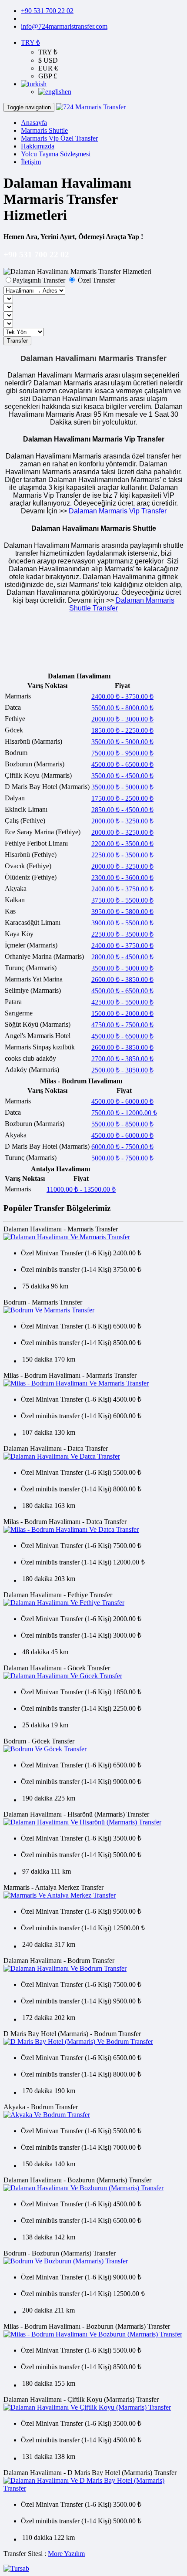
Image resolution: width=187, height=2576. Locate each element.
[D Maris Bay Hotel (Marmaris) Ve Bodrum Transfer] (78, 2042)
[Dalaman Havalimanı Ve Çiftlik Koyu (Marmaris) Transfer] (87, 2407)
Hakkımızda (38, 146)
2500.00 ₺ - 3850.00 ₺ (122, 1070)
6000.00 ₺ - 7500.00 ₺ (122, 1147)
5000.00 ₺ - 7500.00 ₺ (122, 1158)
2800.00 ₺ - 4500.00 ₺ (122, 957)
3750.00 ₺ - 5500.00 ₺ (122, 900)
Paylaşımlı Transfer (40, 280)
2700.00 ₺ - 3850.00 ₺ (122, 1059)
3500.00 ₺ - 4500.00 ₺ (122, 776)
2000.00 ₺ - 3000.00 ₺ (122, 719)
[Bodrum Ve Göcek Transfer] (45, 1749)
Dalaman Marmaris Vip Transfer (118, 511)
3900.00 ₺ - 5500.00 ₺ (122, 923)
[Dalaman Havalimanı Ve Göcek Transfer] (63, 1676)
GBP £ (48, 76)
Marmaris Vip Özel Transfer (59, 138)
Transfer (17, 341)
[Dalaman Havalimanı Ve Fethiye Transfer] (64, 1603)
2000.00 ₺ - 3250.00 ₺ (122, 821)
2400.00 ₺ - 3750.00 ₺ (122, 696)
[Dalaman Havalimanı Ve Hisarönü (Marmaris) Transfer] (82, 1822)
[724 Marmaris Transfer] (91, 107)
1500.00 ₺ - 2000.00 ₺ (122, 1013)
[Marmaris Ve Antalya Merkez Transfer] (60, 1895)
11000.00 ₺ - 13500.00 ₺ (81, 1189)
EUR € (48, 68)
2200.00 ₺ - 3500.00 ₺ (122, 844)
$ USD (48, 60)
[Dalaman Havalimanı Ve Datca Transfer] (62, 1456)
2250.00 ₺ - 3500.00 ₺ (122, 855)
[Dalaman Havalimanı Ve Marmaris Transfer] (67, 1237)
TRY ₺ (30, 42)
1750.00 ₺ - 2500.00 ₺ (122, 798)
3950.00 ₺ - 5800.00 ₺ (122, 912)
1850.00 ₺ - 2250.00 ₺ (122, 730)
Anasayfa (34, 123)
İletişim (31, 162)
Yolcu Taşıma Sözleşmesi (56, 154)
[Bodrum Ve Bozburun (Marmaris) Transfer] (66, 2261)
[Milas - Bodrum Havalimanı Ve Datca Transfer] (71, 1529)
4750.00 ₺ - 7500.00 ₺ (122, 1025)
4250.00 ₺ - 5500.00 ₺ (122, 1002)
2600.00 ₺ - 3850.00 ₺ (122, 979)
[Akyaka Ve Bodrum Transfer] (47, 2115)
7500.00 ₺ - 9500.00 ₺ (122, 753)
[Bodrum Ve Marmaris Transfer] (49, 1310)
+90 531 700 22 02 (47, 11)
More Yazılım (66, 2554)
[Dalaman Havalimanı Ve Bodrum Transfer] (65, 1968)
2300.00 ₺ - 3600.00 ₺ (122, 878)
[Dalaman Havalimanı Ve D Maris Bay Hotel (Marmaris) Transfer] (93, 2488)
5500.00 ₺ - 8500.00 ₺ (122, 1124)
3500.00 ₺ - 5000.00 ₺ (122, 742)
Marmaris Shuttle (44, 130)
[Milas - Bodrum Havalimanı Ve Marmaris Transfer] (76, 1383)
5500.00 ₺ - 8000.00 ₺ (122, 708)
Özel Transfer (96, 280)
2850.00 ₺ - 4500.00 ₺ (122, 810)
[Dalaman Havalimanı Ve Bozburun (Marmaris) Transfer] (83, 2188)
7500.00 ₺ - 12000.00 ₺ (124, 1113)
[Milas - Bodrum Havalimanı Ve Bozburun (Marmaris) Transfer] (93, 2334)
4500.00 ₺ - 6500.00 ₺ (122, 764)
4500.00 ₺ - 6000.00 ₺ (122, 1101)
